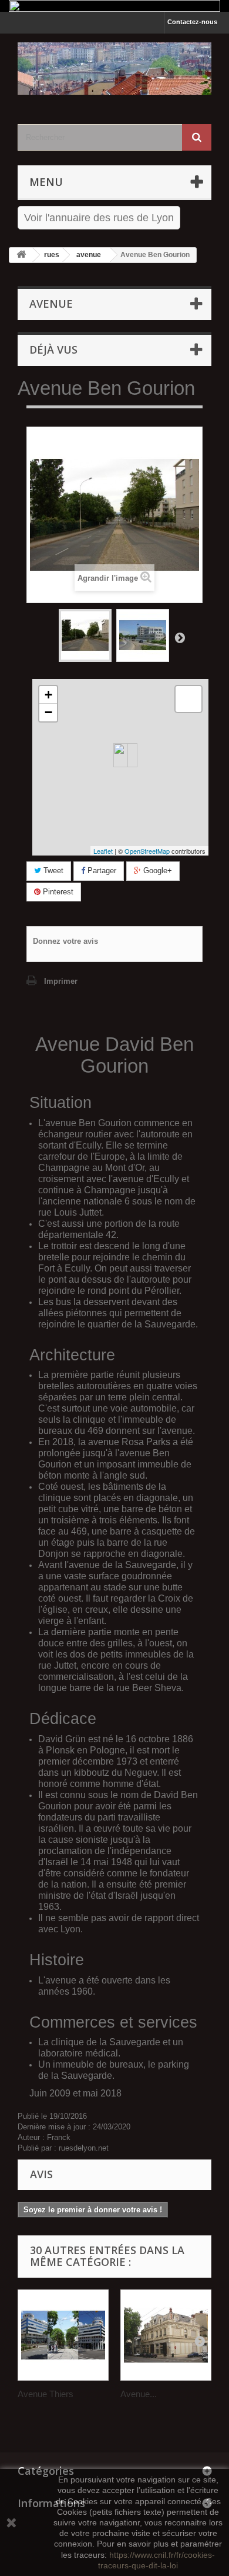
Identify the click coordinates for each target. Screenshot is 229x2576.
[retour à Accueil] (21, 255)
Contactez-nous (192, 22)
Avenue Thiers (46, 2394)
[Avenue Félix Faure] (166, 2335)
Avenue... (139, 2394)
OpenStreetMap (147, 851)
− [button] (48, 712)
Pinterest (57, 892)
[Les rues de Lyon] (114, 69)
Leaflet (103, 851)
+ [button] (48, 695)
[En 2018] (143, 635)
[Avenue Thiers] (63, 2335)
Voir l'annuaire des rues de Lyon (99, 218)
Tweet (52, 871)
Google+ (156, 871)
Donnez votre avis (65, 941)
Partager (101, 871)
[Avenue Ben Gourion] (85, 635)
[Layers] (188, 699)
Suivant (180, 637)
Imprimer (61, 981)
